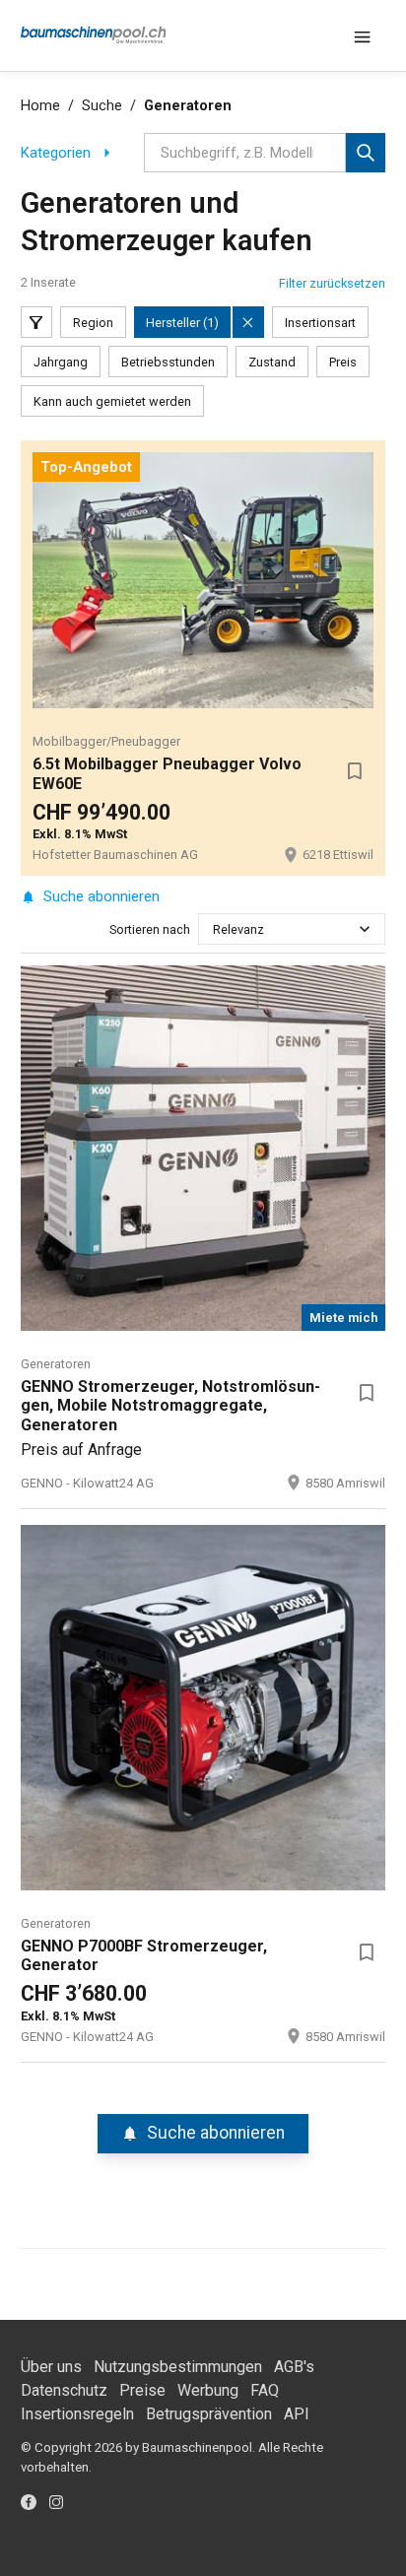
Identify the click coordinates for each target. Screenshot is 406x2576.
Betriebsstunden (168, 362)
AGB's (294, 2367)
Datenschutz (64, 2390)
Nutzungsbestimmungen (178, 2367)
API (297, 2414)
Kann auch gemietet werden (112, 401)
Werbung (208, 2390)
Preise (142, 2390)
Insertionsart (320, 323)
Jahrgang (61, 362)
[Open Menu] (362, 35)
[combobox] (214, 929)
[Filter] (36, 322)
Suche (102, 106)
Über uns (51, 2367)
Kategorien (56, 153)
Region (93, 323)
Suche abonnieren (101, 896)
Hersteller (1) (182, 323)
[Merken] (354, 770)
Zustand (272, 362)
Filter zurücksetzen (332, 283)
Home (40, 106)
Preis (343, 362)
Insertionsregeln (77, 2414)
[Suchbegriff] (366, 153)
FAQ (265, 2390)
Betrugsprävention (209, 2414)
